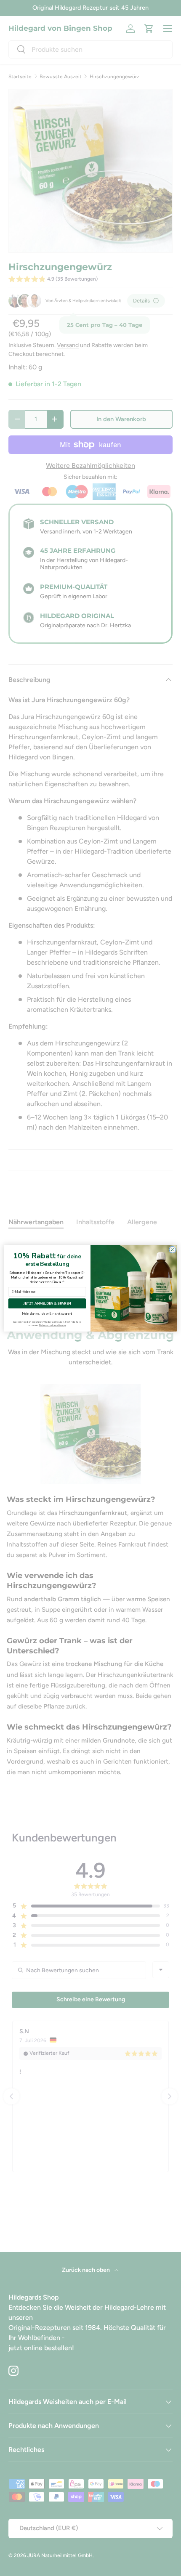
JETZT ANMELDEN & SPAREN (47, 1304)
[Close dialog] (173, 1250)
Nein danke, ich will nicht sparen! (47, 1314)
